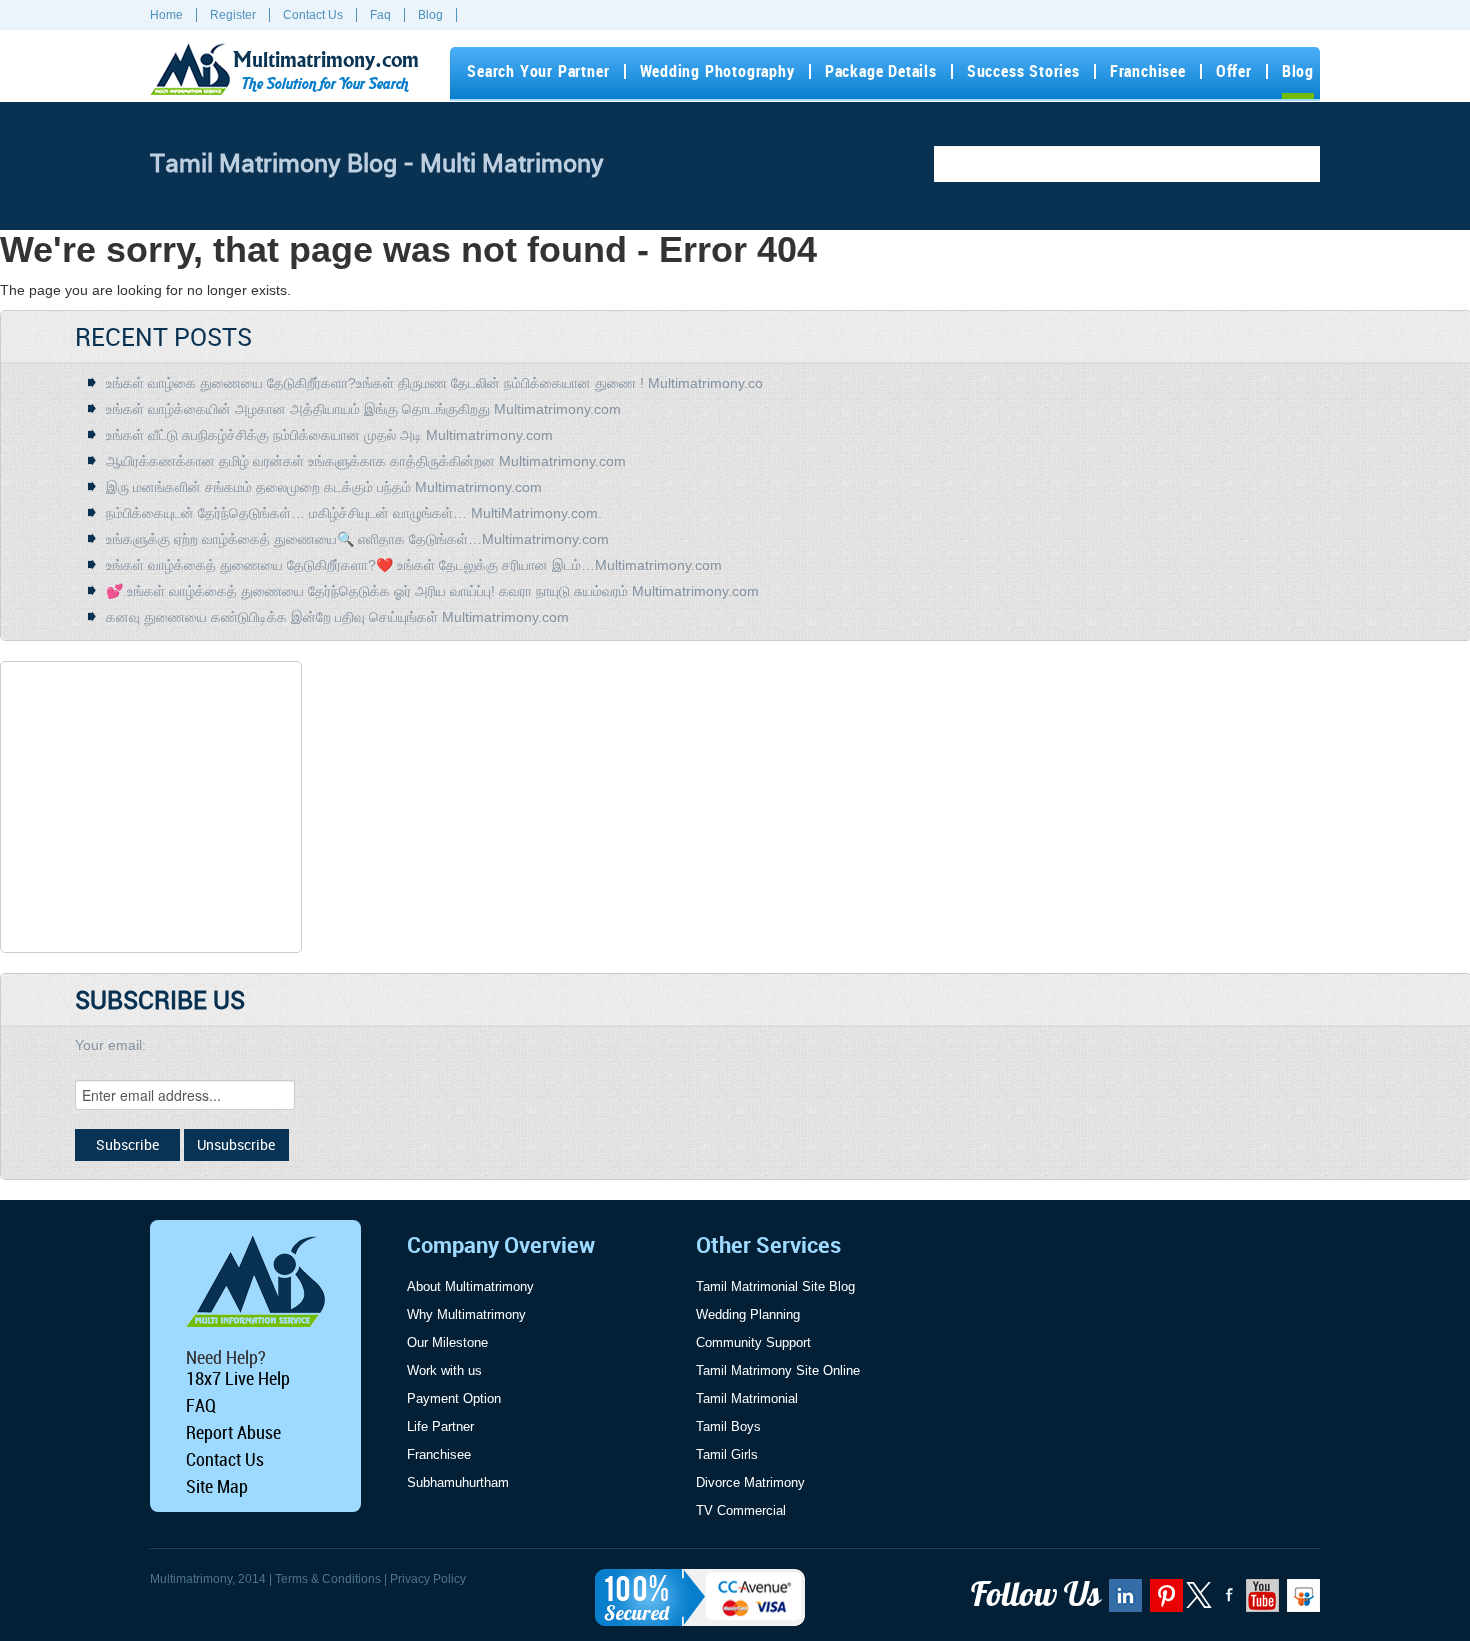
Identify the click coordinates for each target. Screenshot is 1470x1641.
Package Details (881, 71)
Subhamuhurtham (458, 1482)
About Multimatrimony (470, 1286)
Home (166, 15)
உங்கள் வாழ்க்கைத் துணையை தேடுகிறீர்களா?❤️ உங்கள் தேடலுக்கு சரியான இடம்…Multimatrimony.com (414, 565)
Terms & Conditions (328, 1579)
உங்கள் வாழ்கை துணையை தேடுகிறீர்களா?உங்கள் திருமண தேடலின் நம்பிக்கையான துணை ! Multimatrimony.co (434, 383)
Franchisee (1148, 71)
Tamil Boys (728, 1426)
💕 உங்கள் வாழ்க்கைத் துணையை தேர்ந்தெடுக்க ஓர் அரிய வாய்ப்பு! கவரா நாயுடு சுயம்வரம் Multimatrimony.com (432, 591)
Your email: (110, 1045)
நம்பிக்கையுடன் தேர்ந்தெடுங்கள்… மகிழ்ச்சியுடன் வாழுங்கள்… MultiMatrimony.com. (354, 513)
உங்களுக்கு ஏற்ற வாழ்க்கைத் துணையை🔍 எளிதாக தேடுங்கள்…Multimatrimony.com (357, 539)
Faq (380, 15)
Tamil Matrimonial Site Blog (775, 1286)
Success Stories (1023, 71)
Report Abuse (233, 1432)
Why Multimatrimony (466, 1314)
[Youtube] (1260, 1602)
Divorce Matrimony (750, 1482)
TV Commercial (741, 1510)
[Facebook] (1226, 1602)
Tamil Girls (727, 1454)
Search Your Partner (538, 71)
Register (233, 15)
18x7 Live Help (238, 1378)
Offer (1234, 71)
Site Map (217, 1486)
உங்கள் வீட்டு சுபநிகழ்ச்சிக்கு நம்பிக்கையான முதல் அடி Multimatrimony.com (329, 435)
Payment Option (454, 1398)
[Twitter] (1200, 1604)
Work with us (444, 1370)
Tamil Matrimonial (747, 1398)
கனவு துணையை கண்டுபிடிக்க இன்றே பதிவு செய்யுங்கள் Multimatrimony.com (337, 617)
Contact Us (313, 15)
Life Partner (440, 1426)
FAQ (201, 1405)
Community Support (753, 1342)
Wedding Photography (717, 71)
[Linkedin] (1123, 1602)
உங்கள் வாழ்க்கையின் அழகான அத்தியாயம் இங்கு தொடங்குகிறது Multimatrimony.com (363, 409)
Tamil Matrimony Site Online (778, 1370)
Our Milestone (447, 1342)
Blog (430, 15)
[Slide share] (1301, 1602)
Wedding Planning (748, 1314)
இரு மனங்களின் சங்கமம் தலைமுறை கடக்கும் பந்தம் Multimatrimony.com (324, 487)
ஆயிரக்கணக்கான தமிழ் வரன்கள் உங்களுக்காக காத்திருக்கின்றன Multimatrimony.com (366, 461)
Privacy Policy (428, 1579)
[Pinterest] (1164, 1602)
